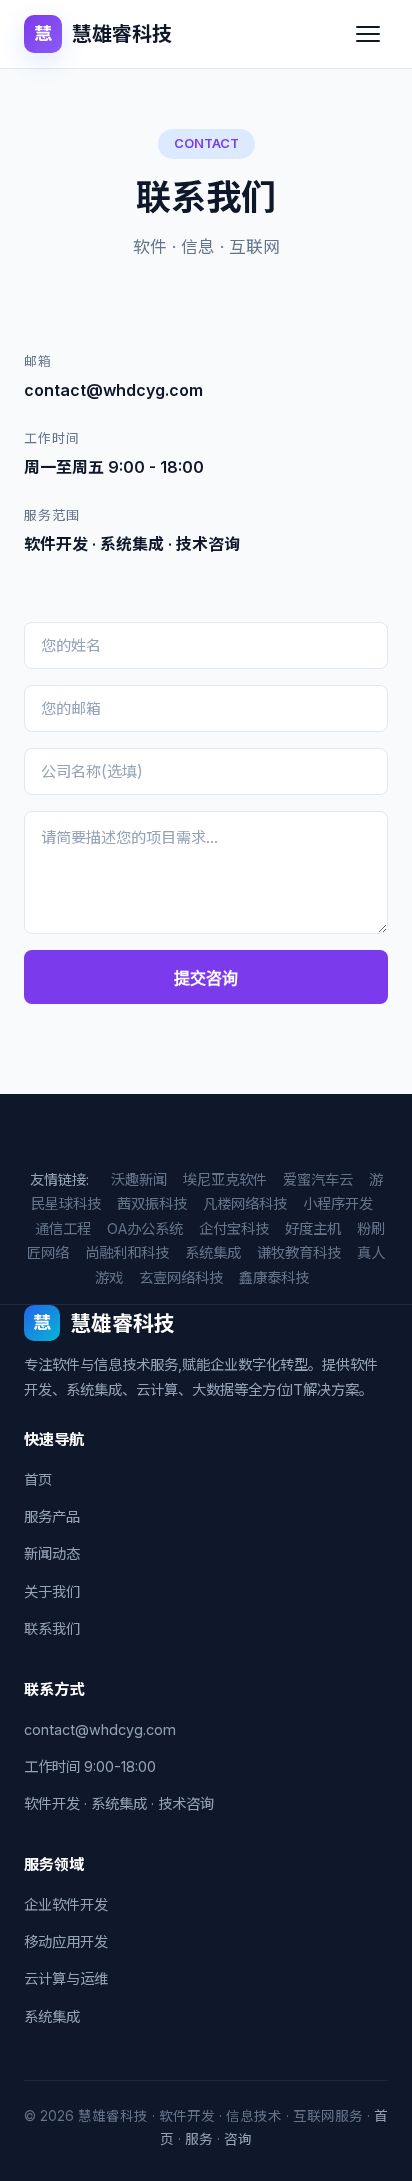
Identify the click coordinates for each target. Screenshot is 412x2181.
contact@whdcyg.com (100, 1729)
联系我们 (52, 1628)
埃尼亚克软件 (225, 1179)
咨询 (238, 2139)
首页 (38, 1479)
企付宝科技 (234, 1228)
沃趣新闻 (139, 1179)
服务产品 (52, 1516)
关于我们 (52, 1591)
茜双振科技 (152, 1203)
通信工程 (63, 1228)
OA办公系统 (145, 1228)
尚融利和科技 (127, 1252)
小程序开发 (338, 1203)
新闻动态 (52, 1553)
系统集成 (213, 1252)
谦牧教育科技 (299, 1252)
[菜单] (368, 34)
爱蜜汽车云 (318, 1179)
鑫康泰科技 (274, 1277)
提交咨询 (206, 978)
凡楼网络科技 (245, 1203)
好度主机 (313, 1228)
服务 (199, 2139)
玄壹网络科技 (181, 1277)
